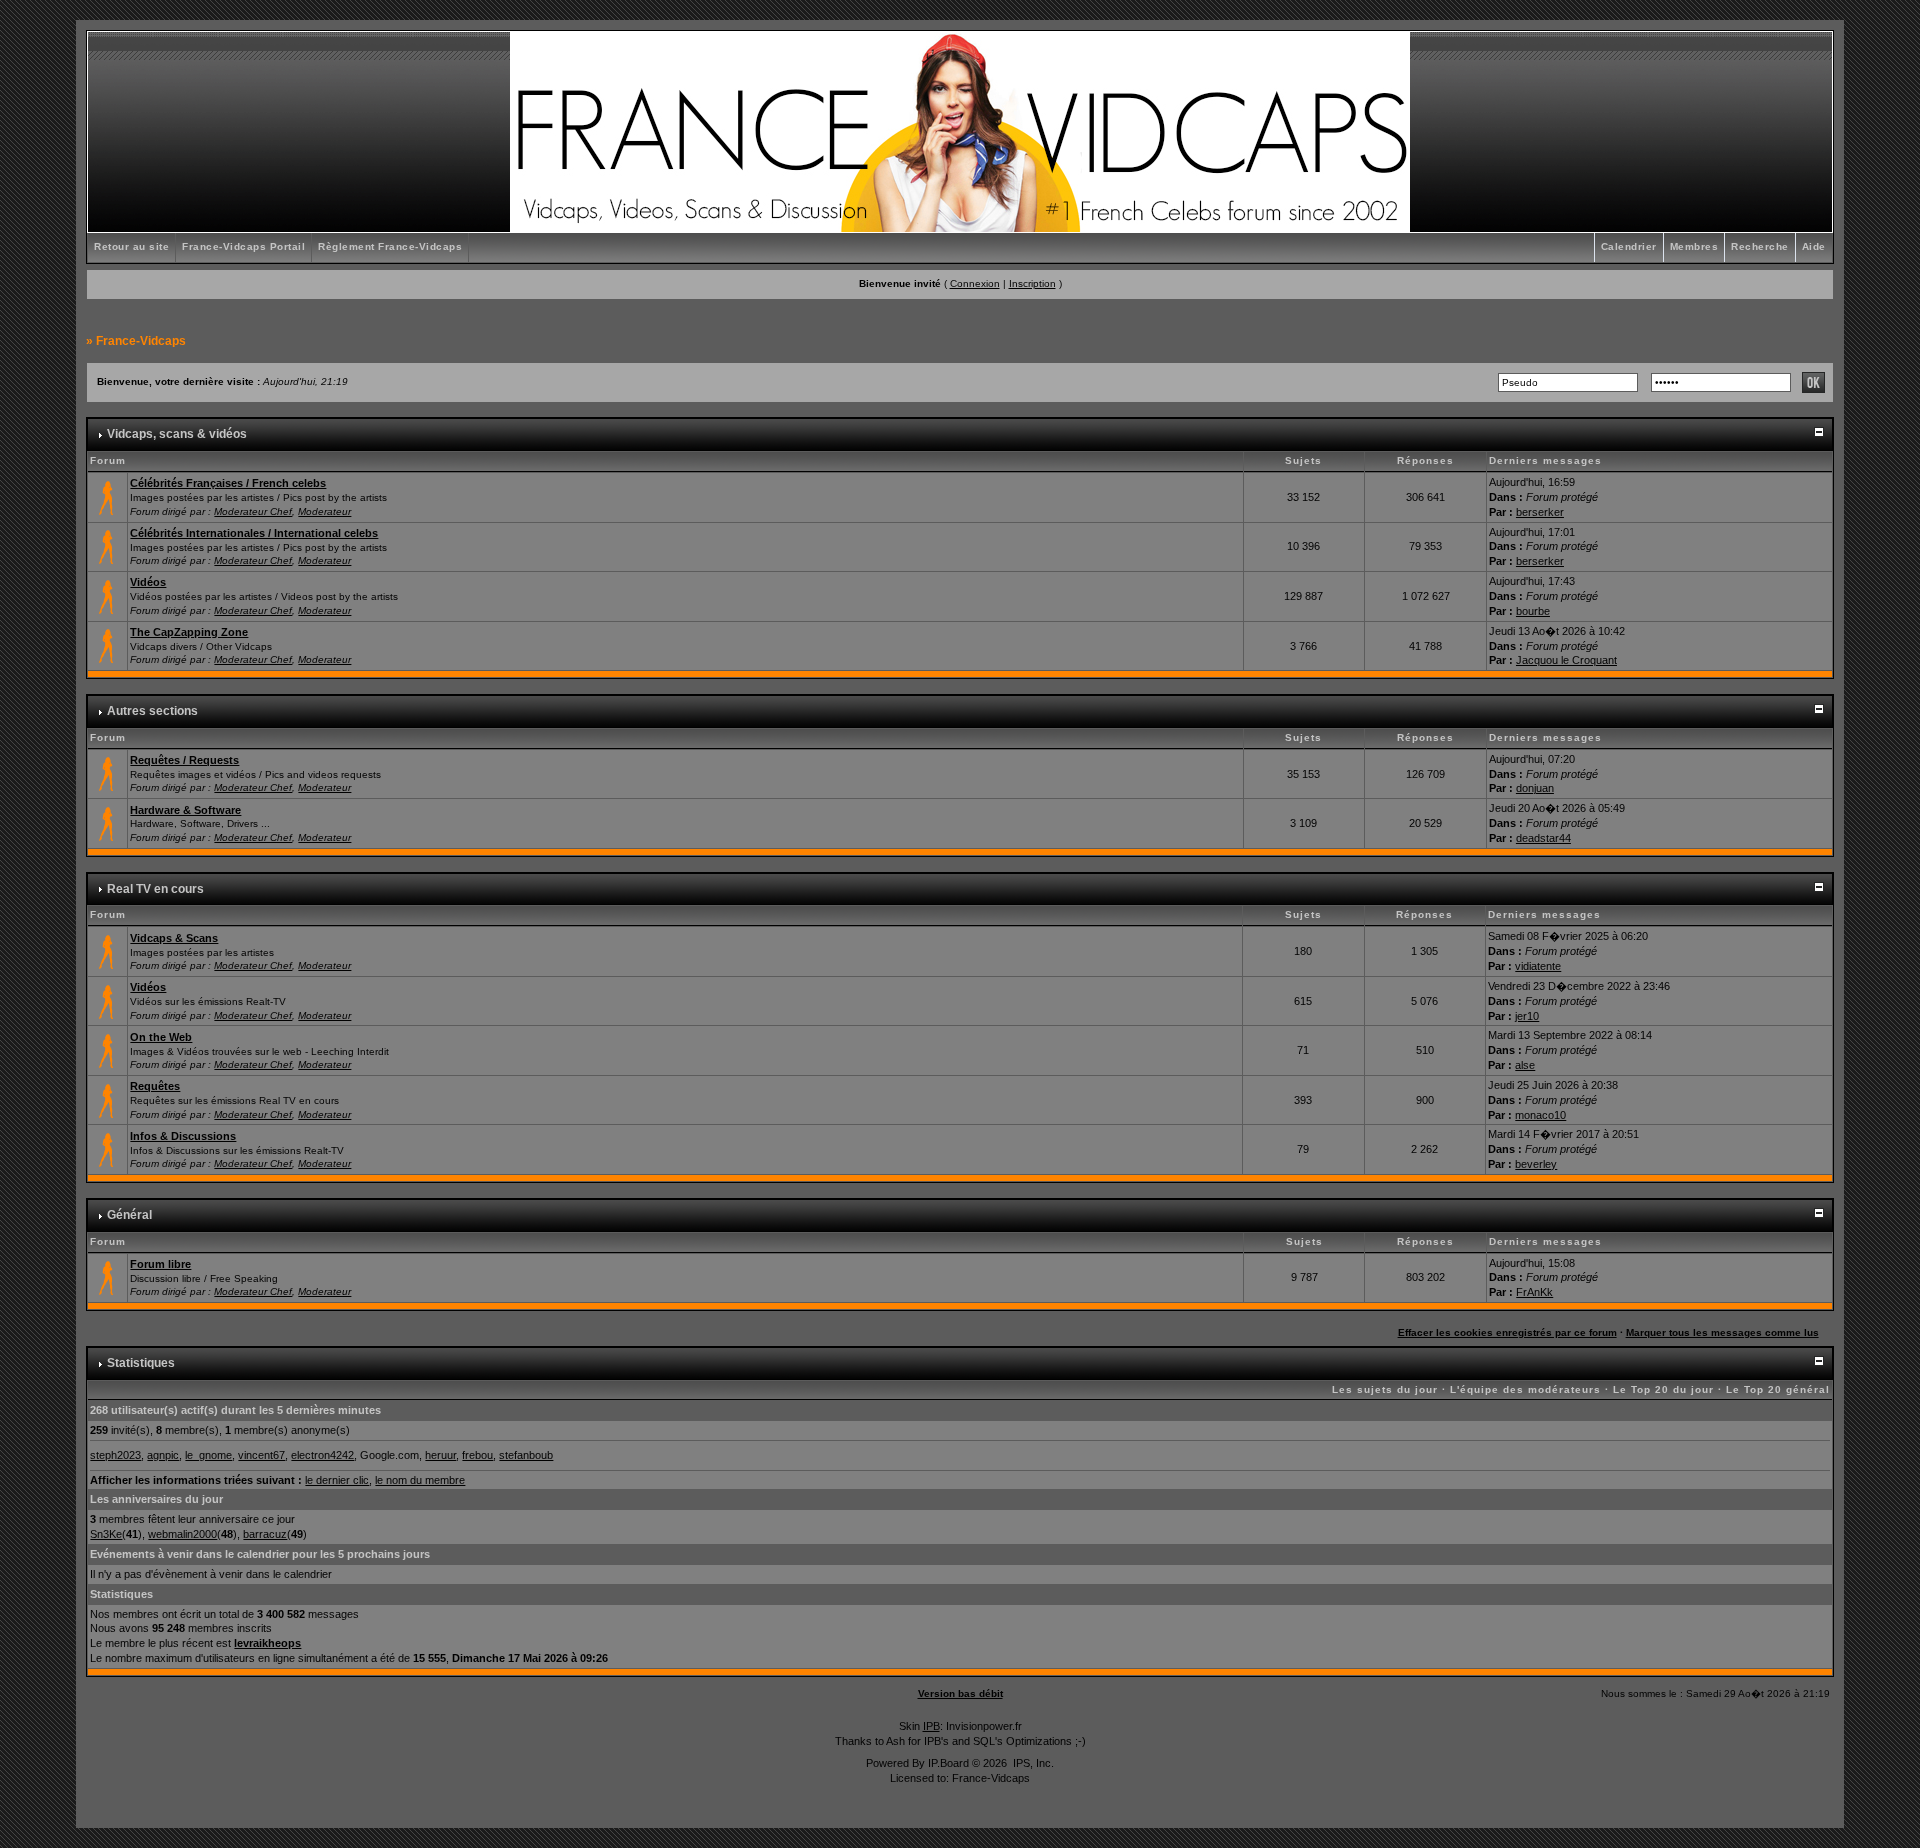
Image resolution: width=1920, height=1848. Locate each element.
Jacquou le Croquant (1566, 660)
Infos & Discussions (183, 1136)
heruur (440, 1455)
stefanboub (526, 1455)
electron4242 (322, 1455)
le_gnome (208, 1455)
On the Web (161, 1037)
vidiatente (1538, 966)
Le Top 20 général (1778, 1389)
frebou (477, 1455)
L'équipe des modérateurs (1525, 1389)
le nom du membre (420, 1480)
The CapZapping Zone (189, 632)
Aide (1814, 246)
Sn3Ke (106, 1534)
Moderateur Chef (253, 511)
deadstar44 (1543, 838)
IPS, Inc (1032, 1763)
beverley (1536, 1164)
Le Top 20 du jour (1663, 1389)
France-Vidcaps (141, 341)
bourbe (1533, 611)
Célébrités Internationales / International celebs (254, 533)
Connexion (975, 283)
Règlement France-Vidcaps (390, 246)
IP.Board (948, 1763)
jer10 (1527, 1016)
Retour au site (131, 246)
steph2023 (115, 1455)
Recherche (1760, 246)
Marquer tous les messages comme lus (1722, 1332)
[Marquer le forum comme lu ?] (107, 496)
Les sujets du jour (1385, 1389)
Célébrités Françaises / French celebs (228, 483)
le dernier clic (337, 1480)
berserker (1540, 512)
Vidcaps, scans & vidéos (177, 434)
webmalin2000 (182, 1534)
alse (1525, 1065)
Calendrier (1629, 246)
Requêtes (155, 1086)
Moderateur (324, 511)
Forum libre (160, 1264)
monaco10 (1540, 1115)
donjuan (1535, 788)
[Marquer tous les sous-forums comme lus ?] (107, 595)
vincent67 (261, 1455)
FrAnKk (1534, 1292)
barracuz (265, 1534)
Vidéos (148, 582)
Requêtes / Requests (184, 760)
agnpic (163, 1455)
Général (129, 1215)
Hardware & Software (185, 810)
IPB (931, 1726)
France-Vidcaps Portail (243, 246)
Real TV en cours (155, 889)
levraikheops (267, 1643)
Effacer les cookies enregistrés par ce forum (1507, 1332)
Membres (1694, 246)
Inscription (1032, 283)
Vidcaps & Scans (174, 938)
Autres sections (152, 711)
